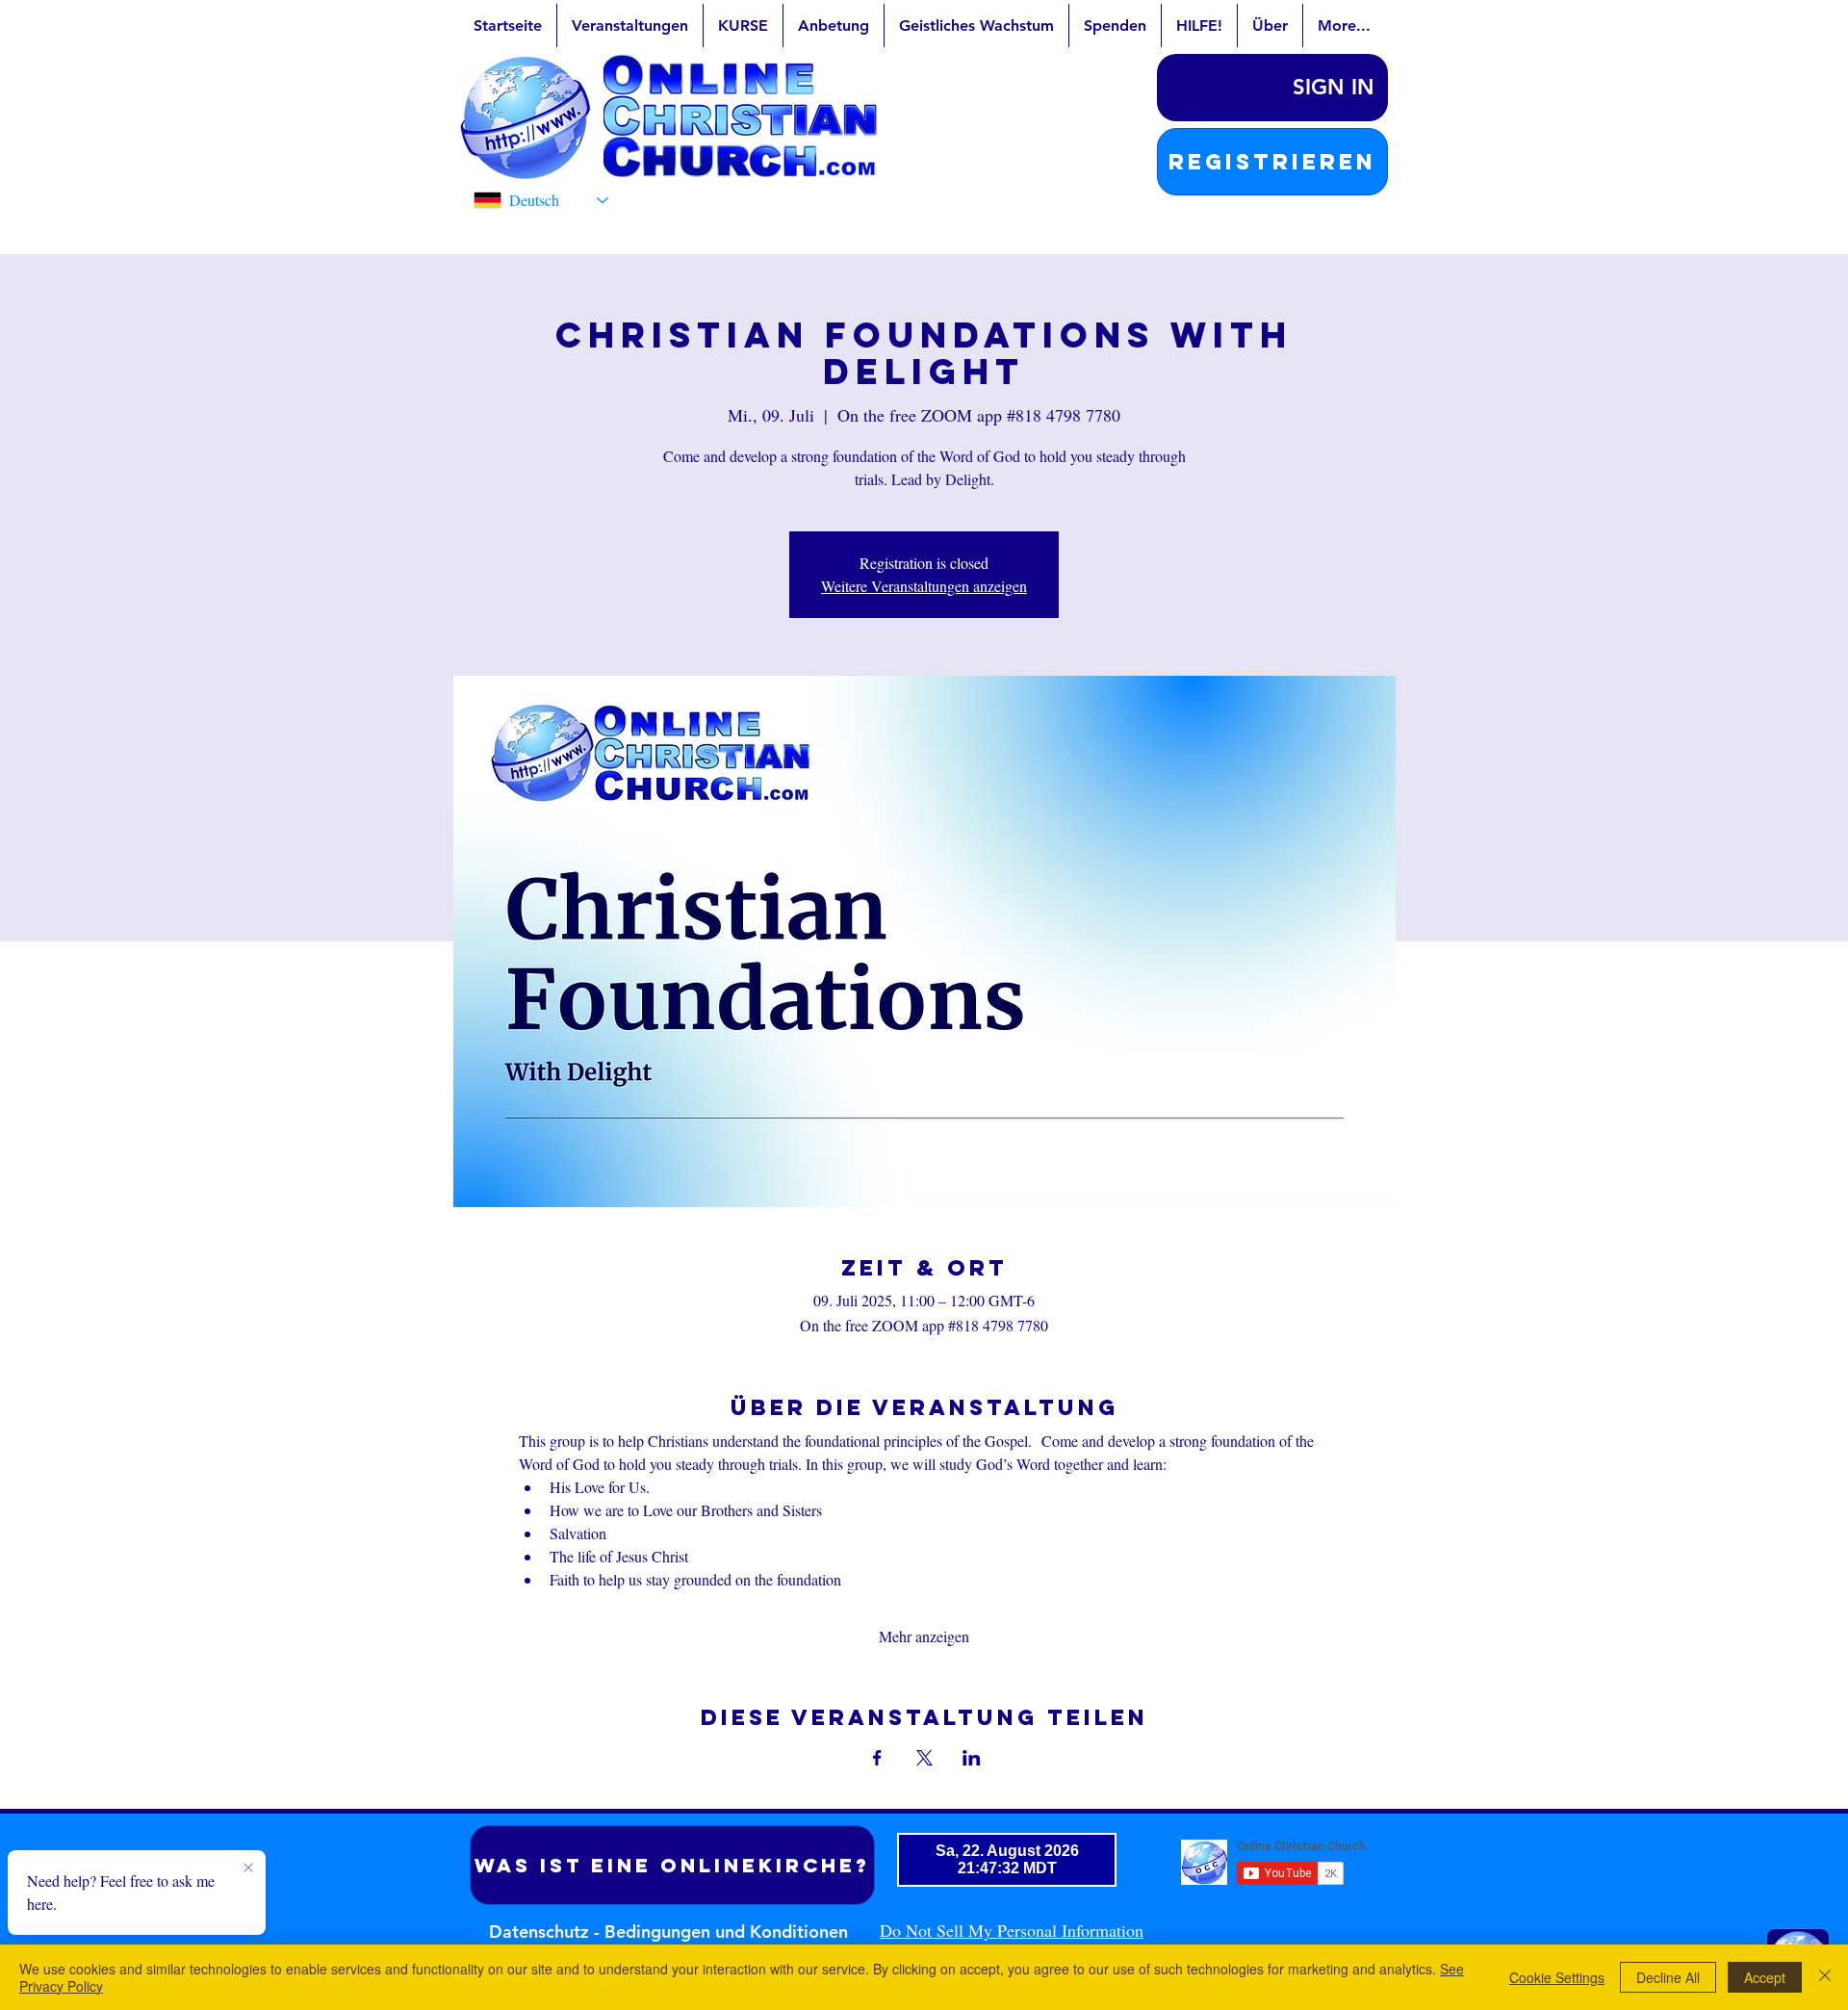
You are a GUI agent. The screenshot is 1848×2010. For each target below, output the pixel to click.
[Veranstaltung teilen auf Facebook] (877, 1758)
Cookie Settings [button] (1557, 1977)
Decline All (1668, 1977)
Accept (1765, 1977)
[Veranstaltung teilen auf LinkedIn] (972, 1758)
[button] (1272, 162)
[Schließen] (1825, 1977)
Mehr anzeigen (924, 1636)
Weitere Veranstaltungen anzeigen (924, 586)
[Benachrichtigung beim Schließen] (248, 1868)
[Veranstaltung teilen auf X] (924, 1758)
